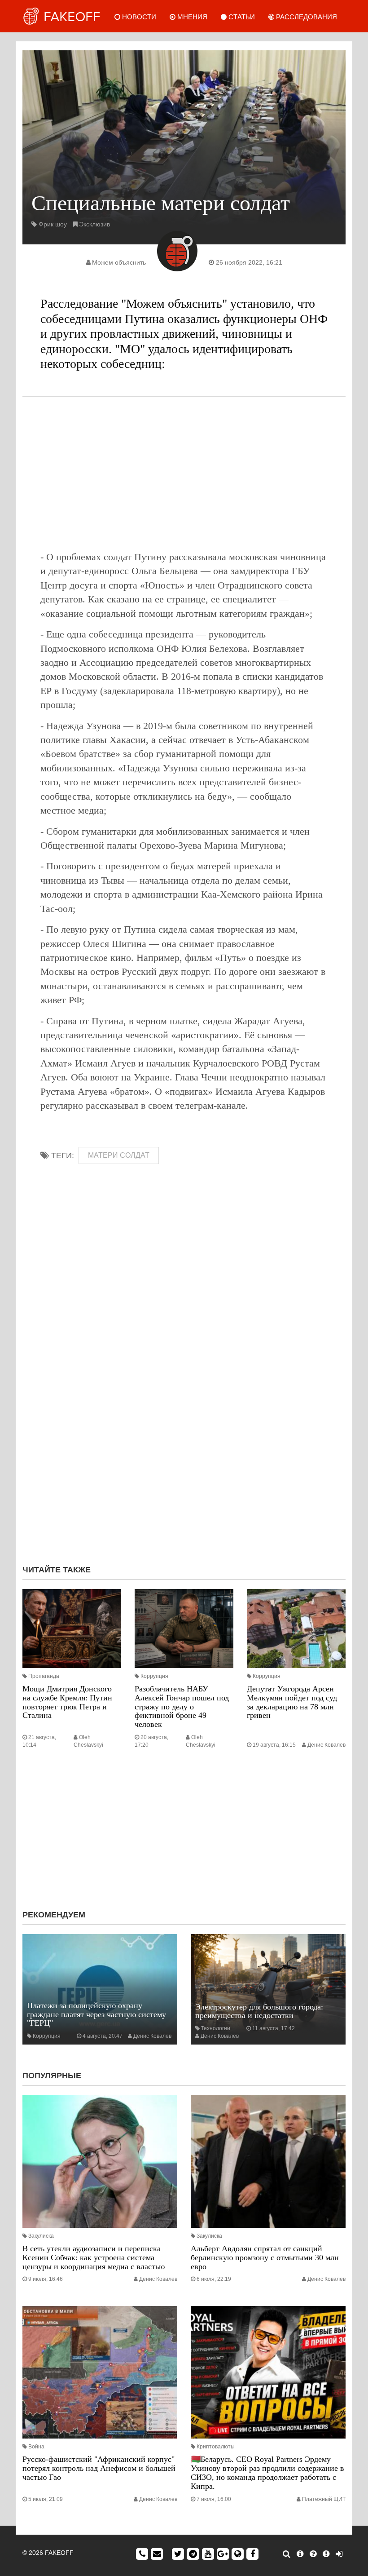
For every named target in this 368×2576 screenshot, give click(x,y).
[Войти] (339, 2554)
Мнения (191, 17)
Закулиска (41, 2236)
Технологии (216, 2028)
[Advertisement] (184, 474)
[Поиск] (287, 2554)
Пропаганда (44, 1676)
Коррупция (154, 1676)
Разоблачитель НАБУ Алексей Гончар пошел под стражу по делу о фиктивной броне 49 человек (182, 1706)
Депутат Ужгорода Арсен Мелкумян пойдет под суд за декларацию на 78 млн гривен (292, 1702)
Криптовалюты (216, 2447)
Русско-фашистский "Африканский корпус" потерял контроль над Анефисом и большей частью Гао (99, 2468)
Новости (138, 17)
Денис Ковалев (326, 1745)
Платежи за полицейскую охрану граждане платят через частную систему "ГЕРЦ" (96, 2014)
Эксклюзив (94, 224)
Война (36, 2447)
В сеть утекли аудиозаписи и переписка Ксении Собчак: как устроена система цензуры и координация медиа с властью (94, 2257)
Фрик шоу (53, 224)
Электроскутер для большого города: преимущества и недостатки (259, 2011)
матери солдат (119, 1155)
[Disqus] (184, 1438)
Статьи (241, 17)
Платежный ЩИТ (324, 2499)
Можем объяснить (119, 262)
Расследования (306, 17)
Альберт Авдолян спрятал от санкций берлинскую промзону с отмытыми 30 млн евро (265, 2257)
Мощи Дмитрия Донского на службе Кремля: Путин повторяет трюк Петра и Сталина (67, 1702)
